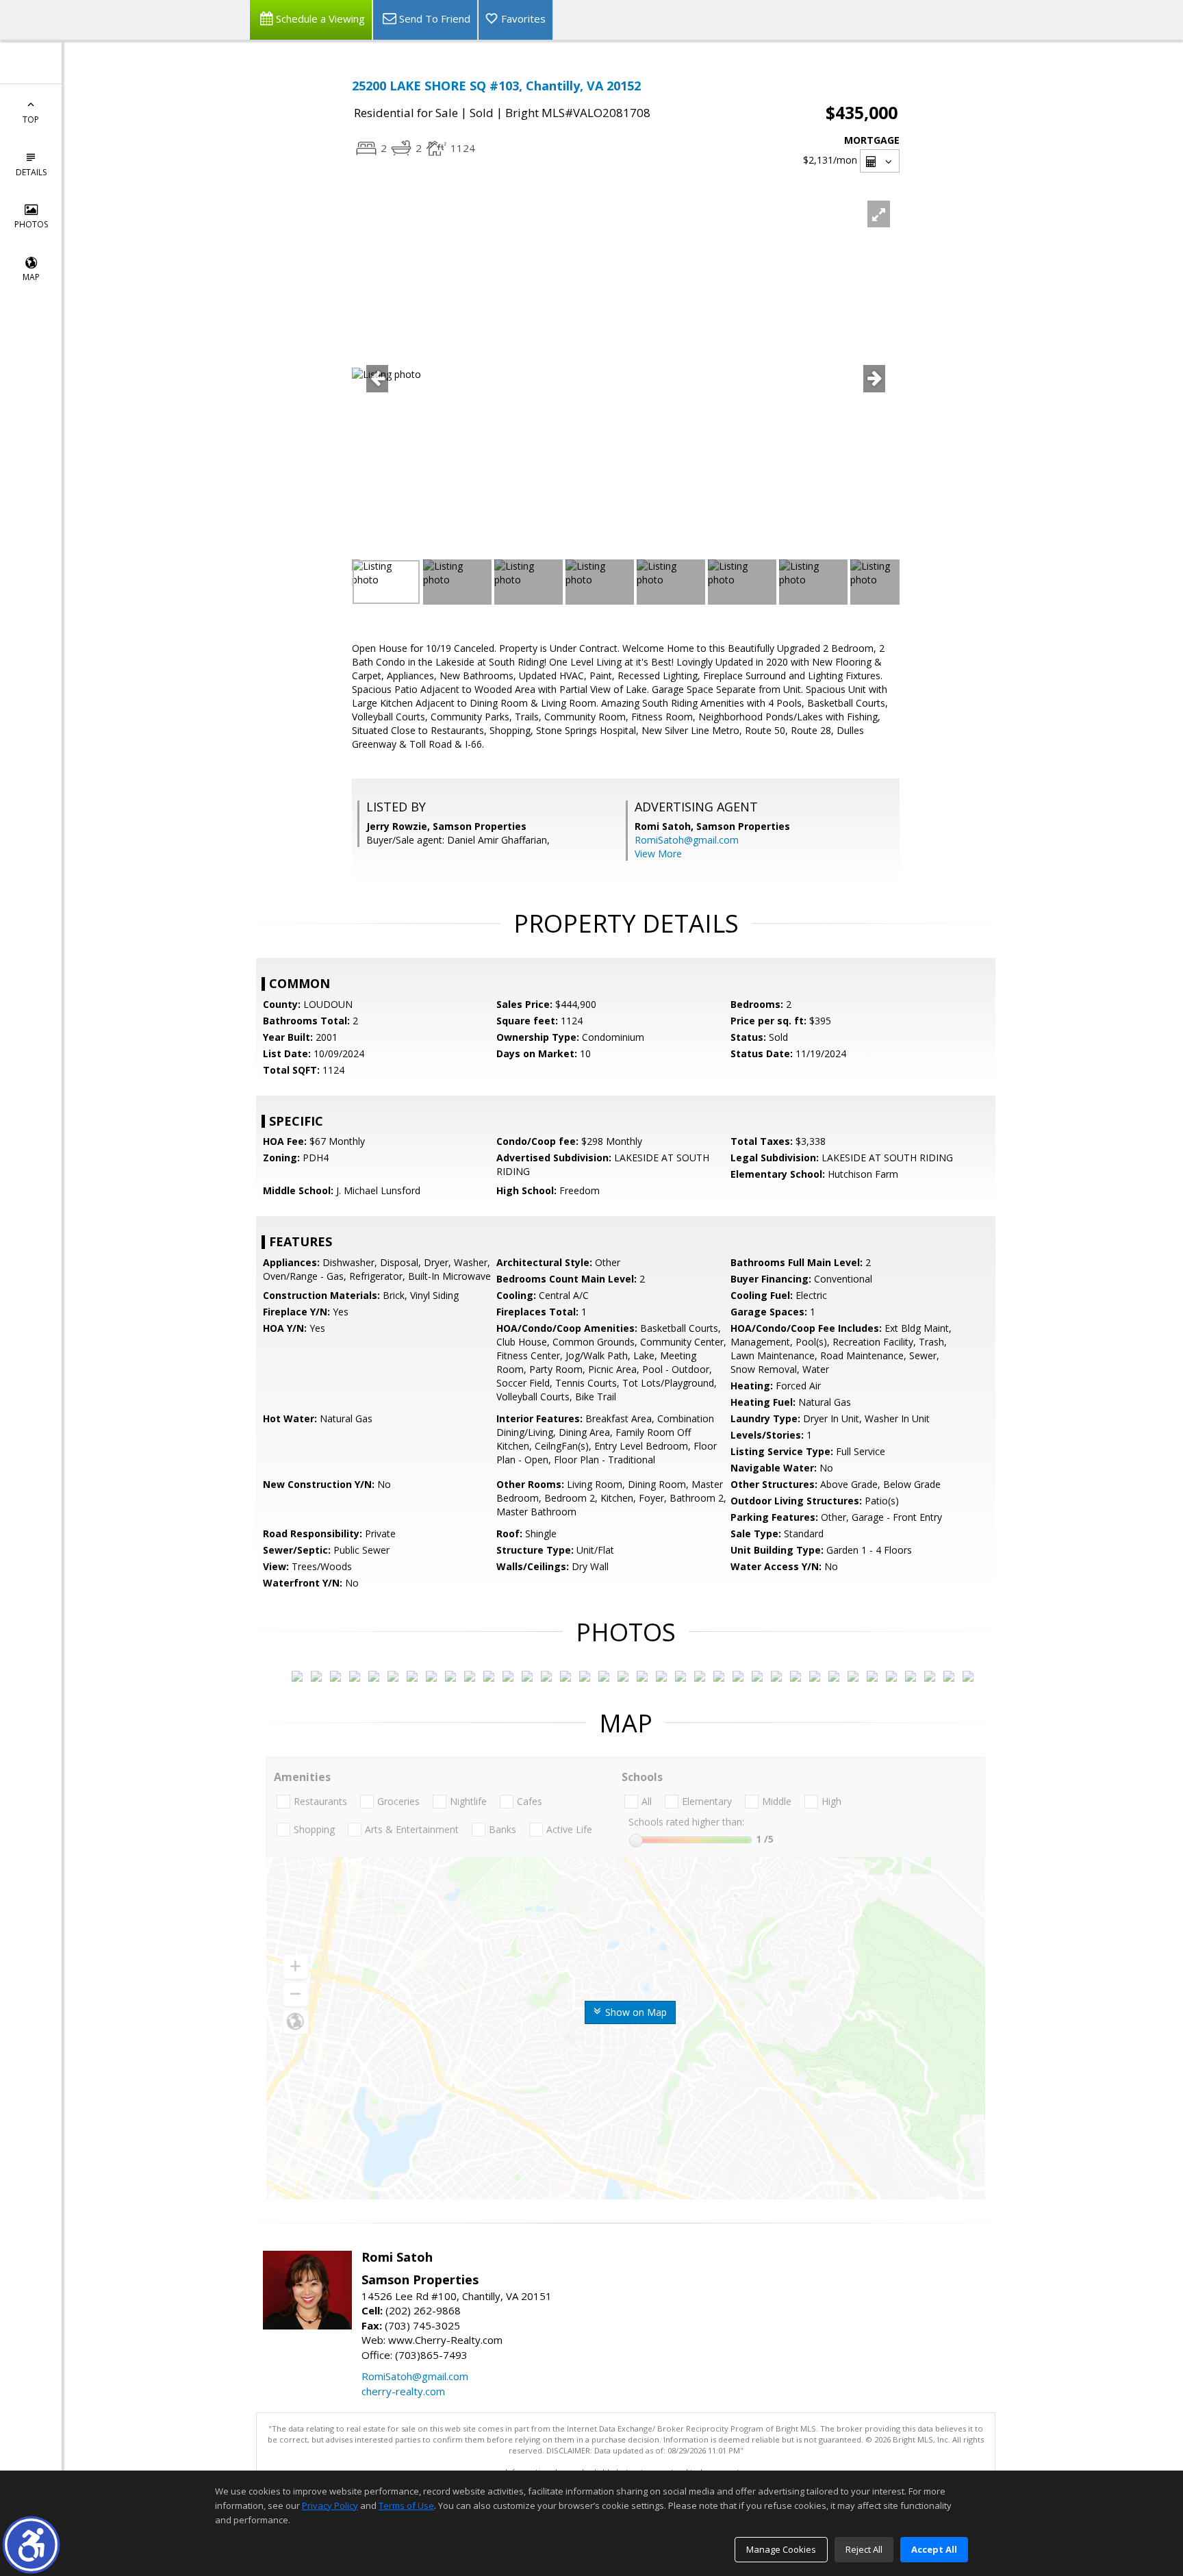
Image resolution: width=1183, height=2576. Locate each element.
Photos (31, 224)
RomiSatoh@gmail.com (687, 840)
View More (658, 854)
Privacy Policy (330, 2505)
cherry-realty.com (403, 2391)
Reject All (864, 2549)
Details (31, 172)
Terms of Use (406, 2505)
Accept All (934, 2549)
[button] (31, 2545)
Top (31, 119)
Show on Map (635, 2012)
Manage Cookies (781, 2549)
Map (31, 277)
